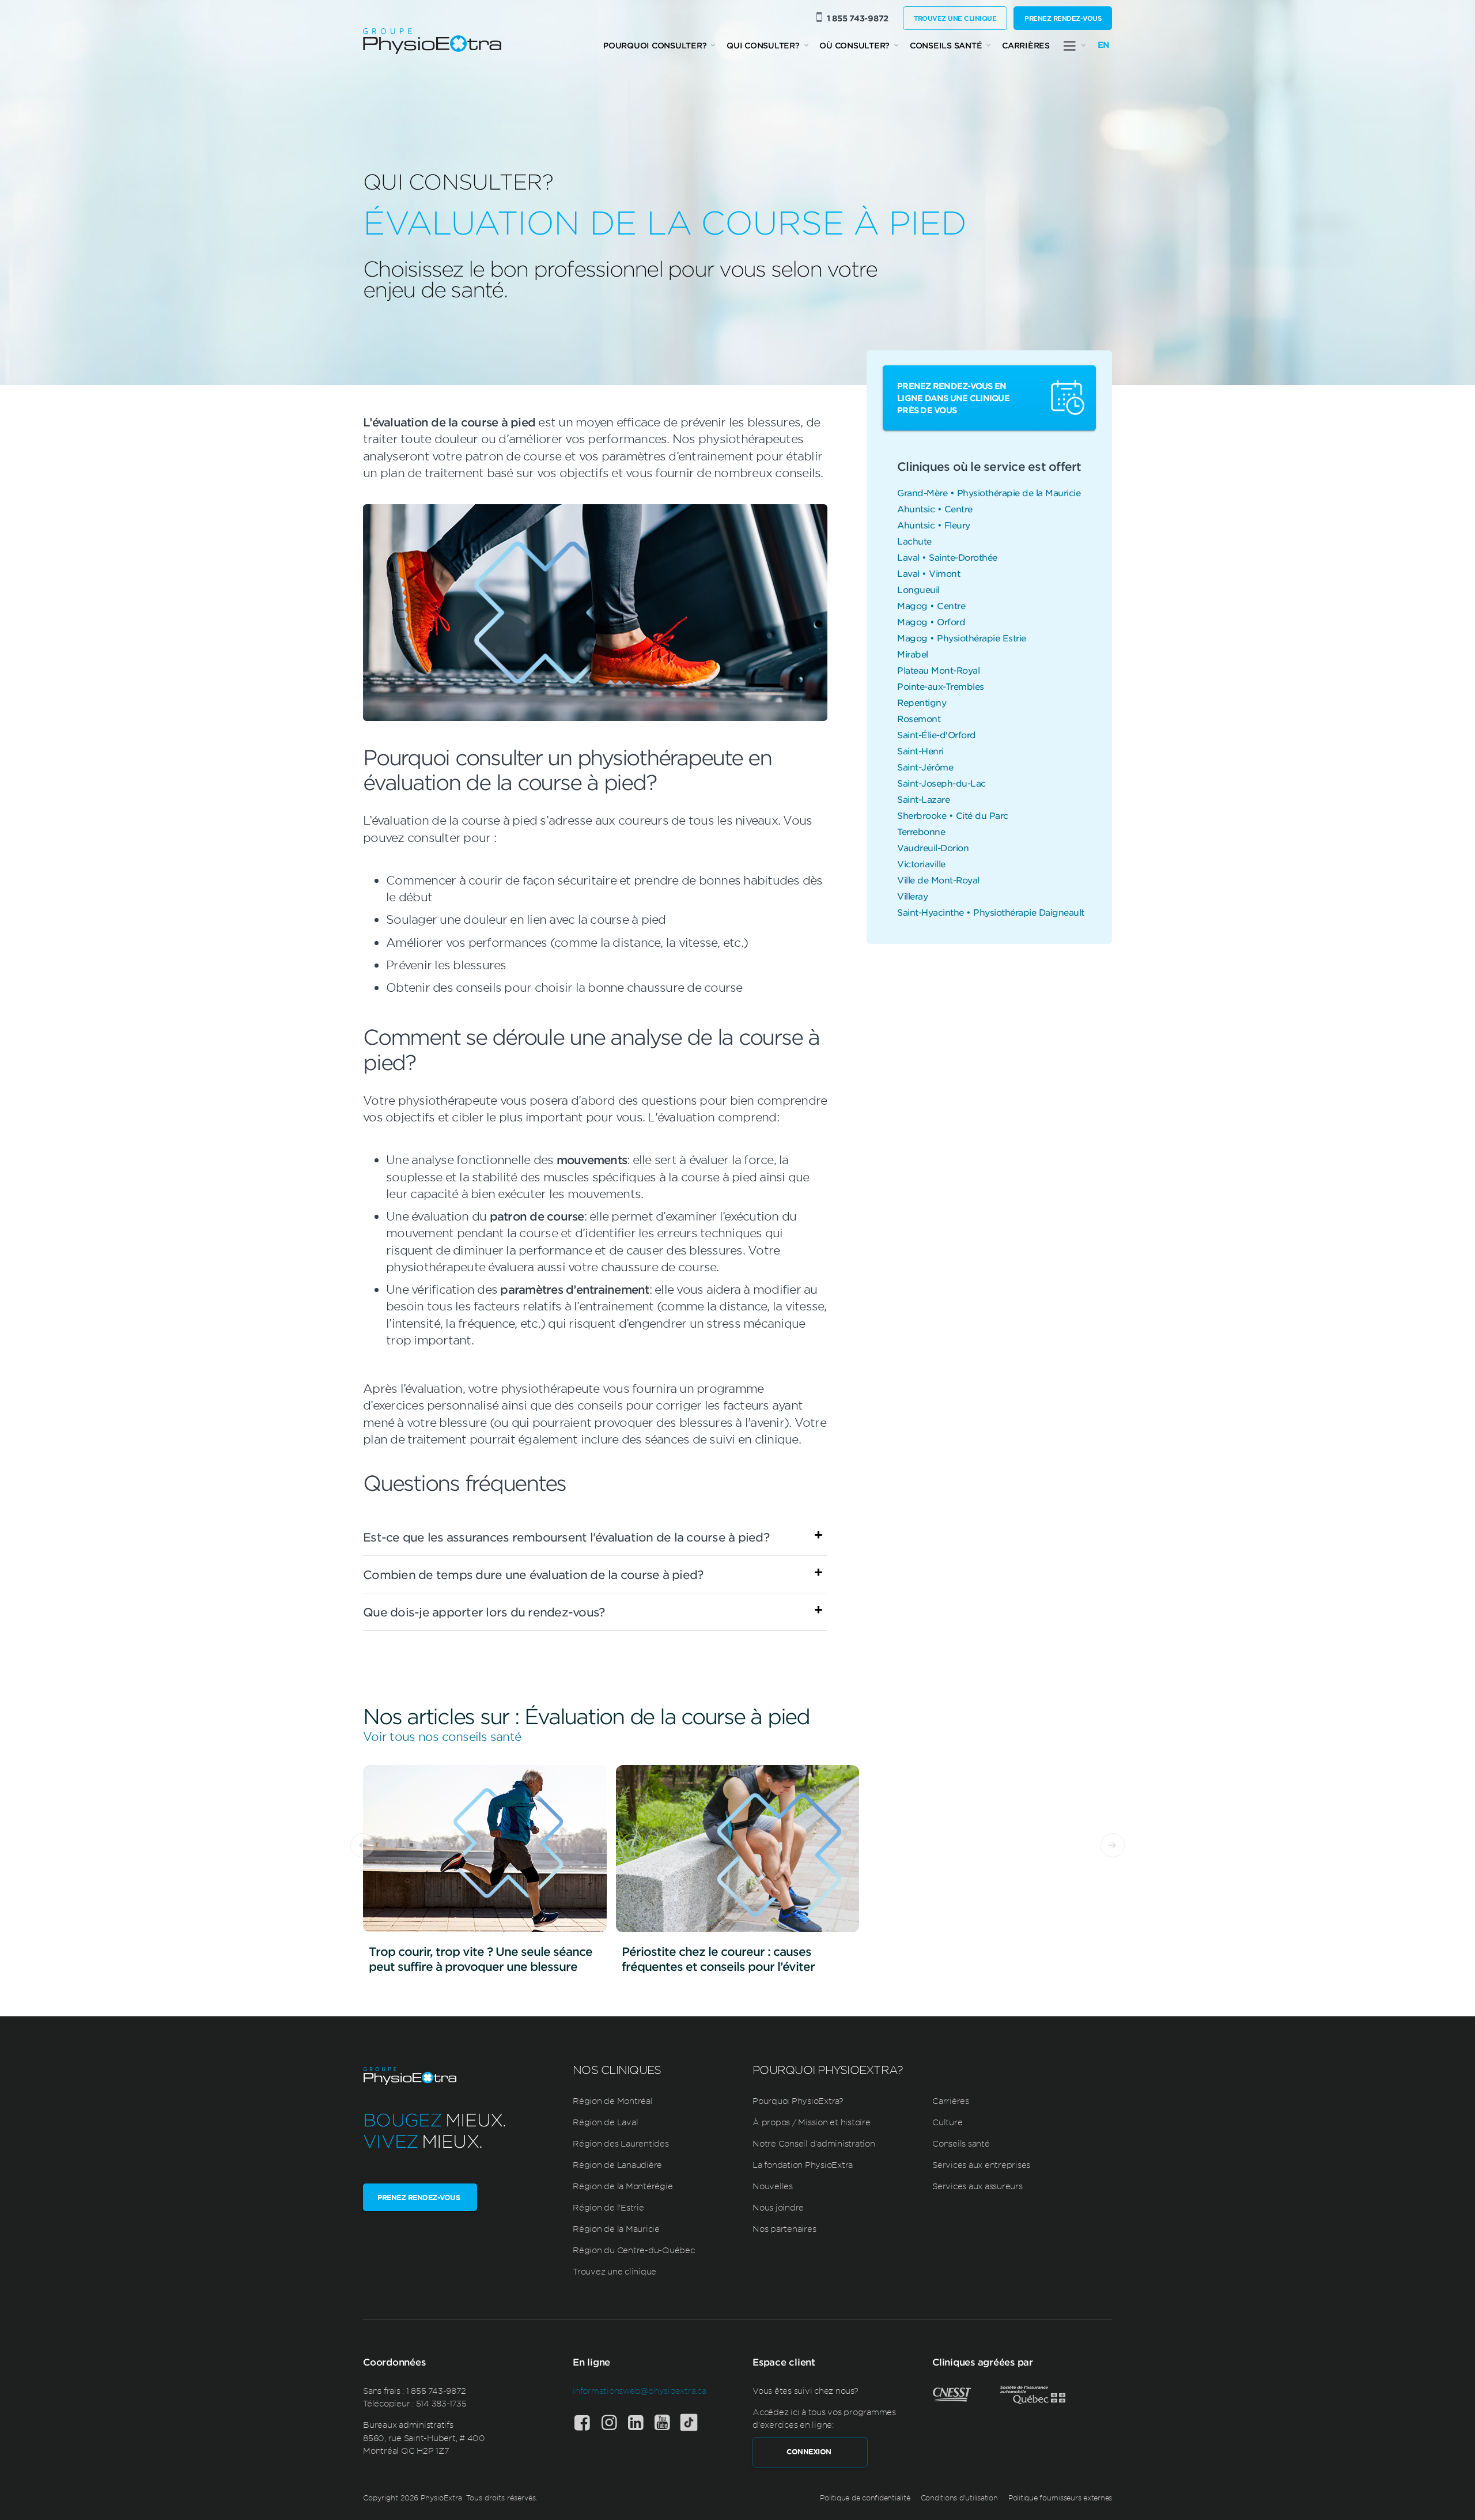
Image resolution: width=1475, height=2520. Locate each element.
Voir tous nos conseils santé (442, 1736)
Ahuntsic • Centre (935, 509)
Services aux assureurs (977, 2186)
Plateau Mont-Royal (938, 670)
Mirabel (913, 654)
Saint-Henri (920, 751)
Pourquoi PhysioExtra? (798, 2100)
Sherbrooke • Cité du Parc (953, 815)
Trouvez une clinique (955, 18)
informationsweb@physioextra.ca (640, 2390)
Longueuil (918, 589)
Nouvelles (773, 2186)
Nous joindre (778, 2207)
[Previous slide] (362, 1845)
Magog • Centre (931, 605)
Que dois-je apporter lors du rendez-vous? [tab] (484, 1612)
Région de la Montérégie (623, 2186)
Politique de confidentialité (865, 2498)
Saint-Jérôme (925, 767)
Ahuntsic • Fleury (934, 525)
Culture (947, 2122)
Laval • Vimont (929, 573)
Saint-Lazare (923, 799)
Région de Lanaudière (617, 2164)
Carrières (1026, 45)
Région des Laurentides (621, 2143)
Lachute (914, 541)
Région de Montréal (613, 2100)
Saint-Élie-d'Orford (937, 734)
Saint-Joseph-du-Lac (941, 783)
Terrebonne (921, 831)
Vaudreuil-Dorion (933, 847)
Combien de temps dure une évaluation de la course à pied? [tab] (533, 1574)
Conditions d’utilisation (959, 2498)
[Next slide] (1113, 1845)
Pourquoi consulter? (655, 45)
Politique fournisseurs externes (1060, 2498)
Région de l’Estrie (608, 2207)
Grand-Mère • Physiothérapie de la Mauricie (989, 492)
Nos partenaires (784, 2228)
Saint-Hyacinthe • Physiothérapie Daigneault (991, 912)
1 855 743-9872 (858, 18)
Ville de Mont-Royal (938, 880)
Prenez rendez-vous (1063, 18)
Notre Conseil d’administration (814, 2143)
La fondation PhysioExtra (803, 2164)
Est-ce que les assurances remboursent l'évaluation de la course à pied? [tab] (566, 1537)
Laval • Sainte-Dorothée (947, 557)
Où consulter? (854, 45)
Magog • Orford (931, 622)
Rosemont (919, 718)
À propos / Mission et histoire (812, 2122)
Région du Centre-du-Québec (634, 2250)
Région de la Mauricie (616, 2228)
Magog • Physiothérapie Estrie (962, 638)
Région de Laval (605, 2122)
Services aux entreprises (981, 2164)
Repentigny (922, 702)
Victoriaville (921, 864)
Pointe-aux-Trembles (941, 686)
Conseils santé (946, 45)
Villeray (912, 896)
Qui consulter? (763, 45)
